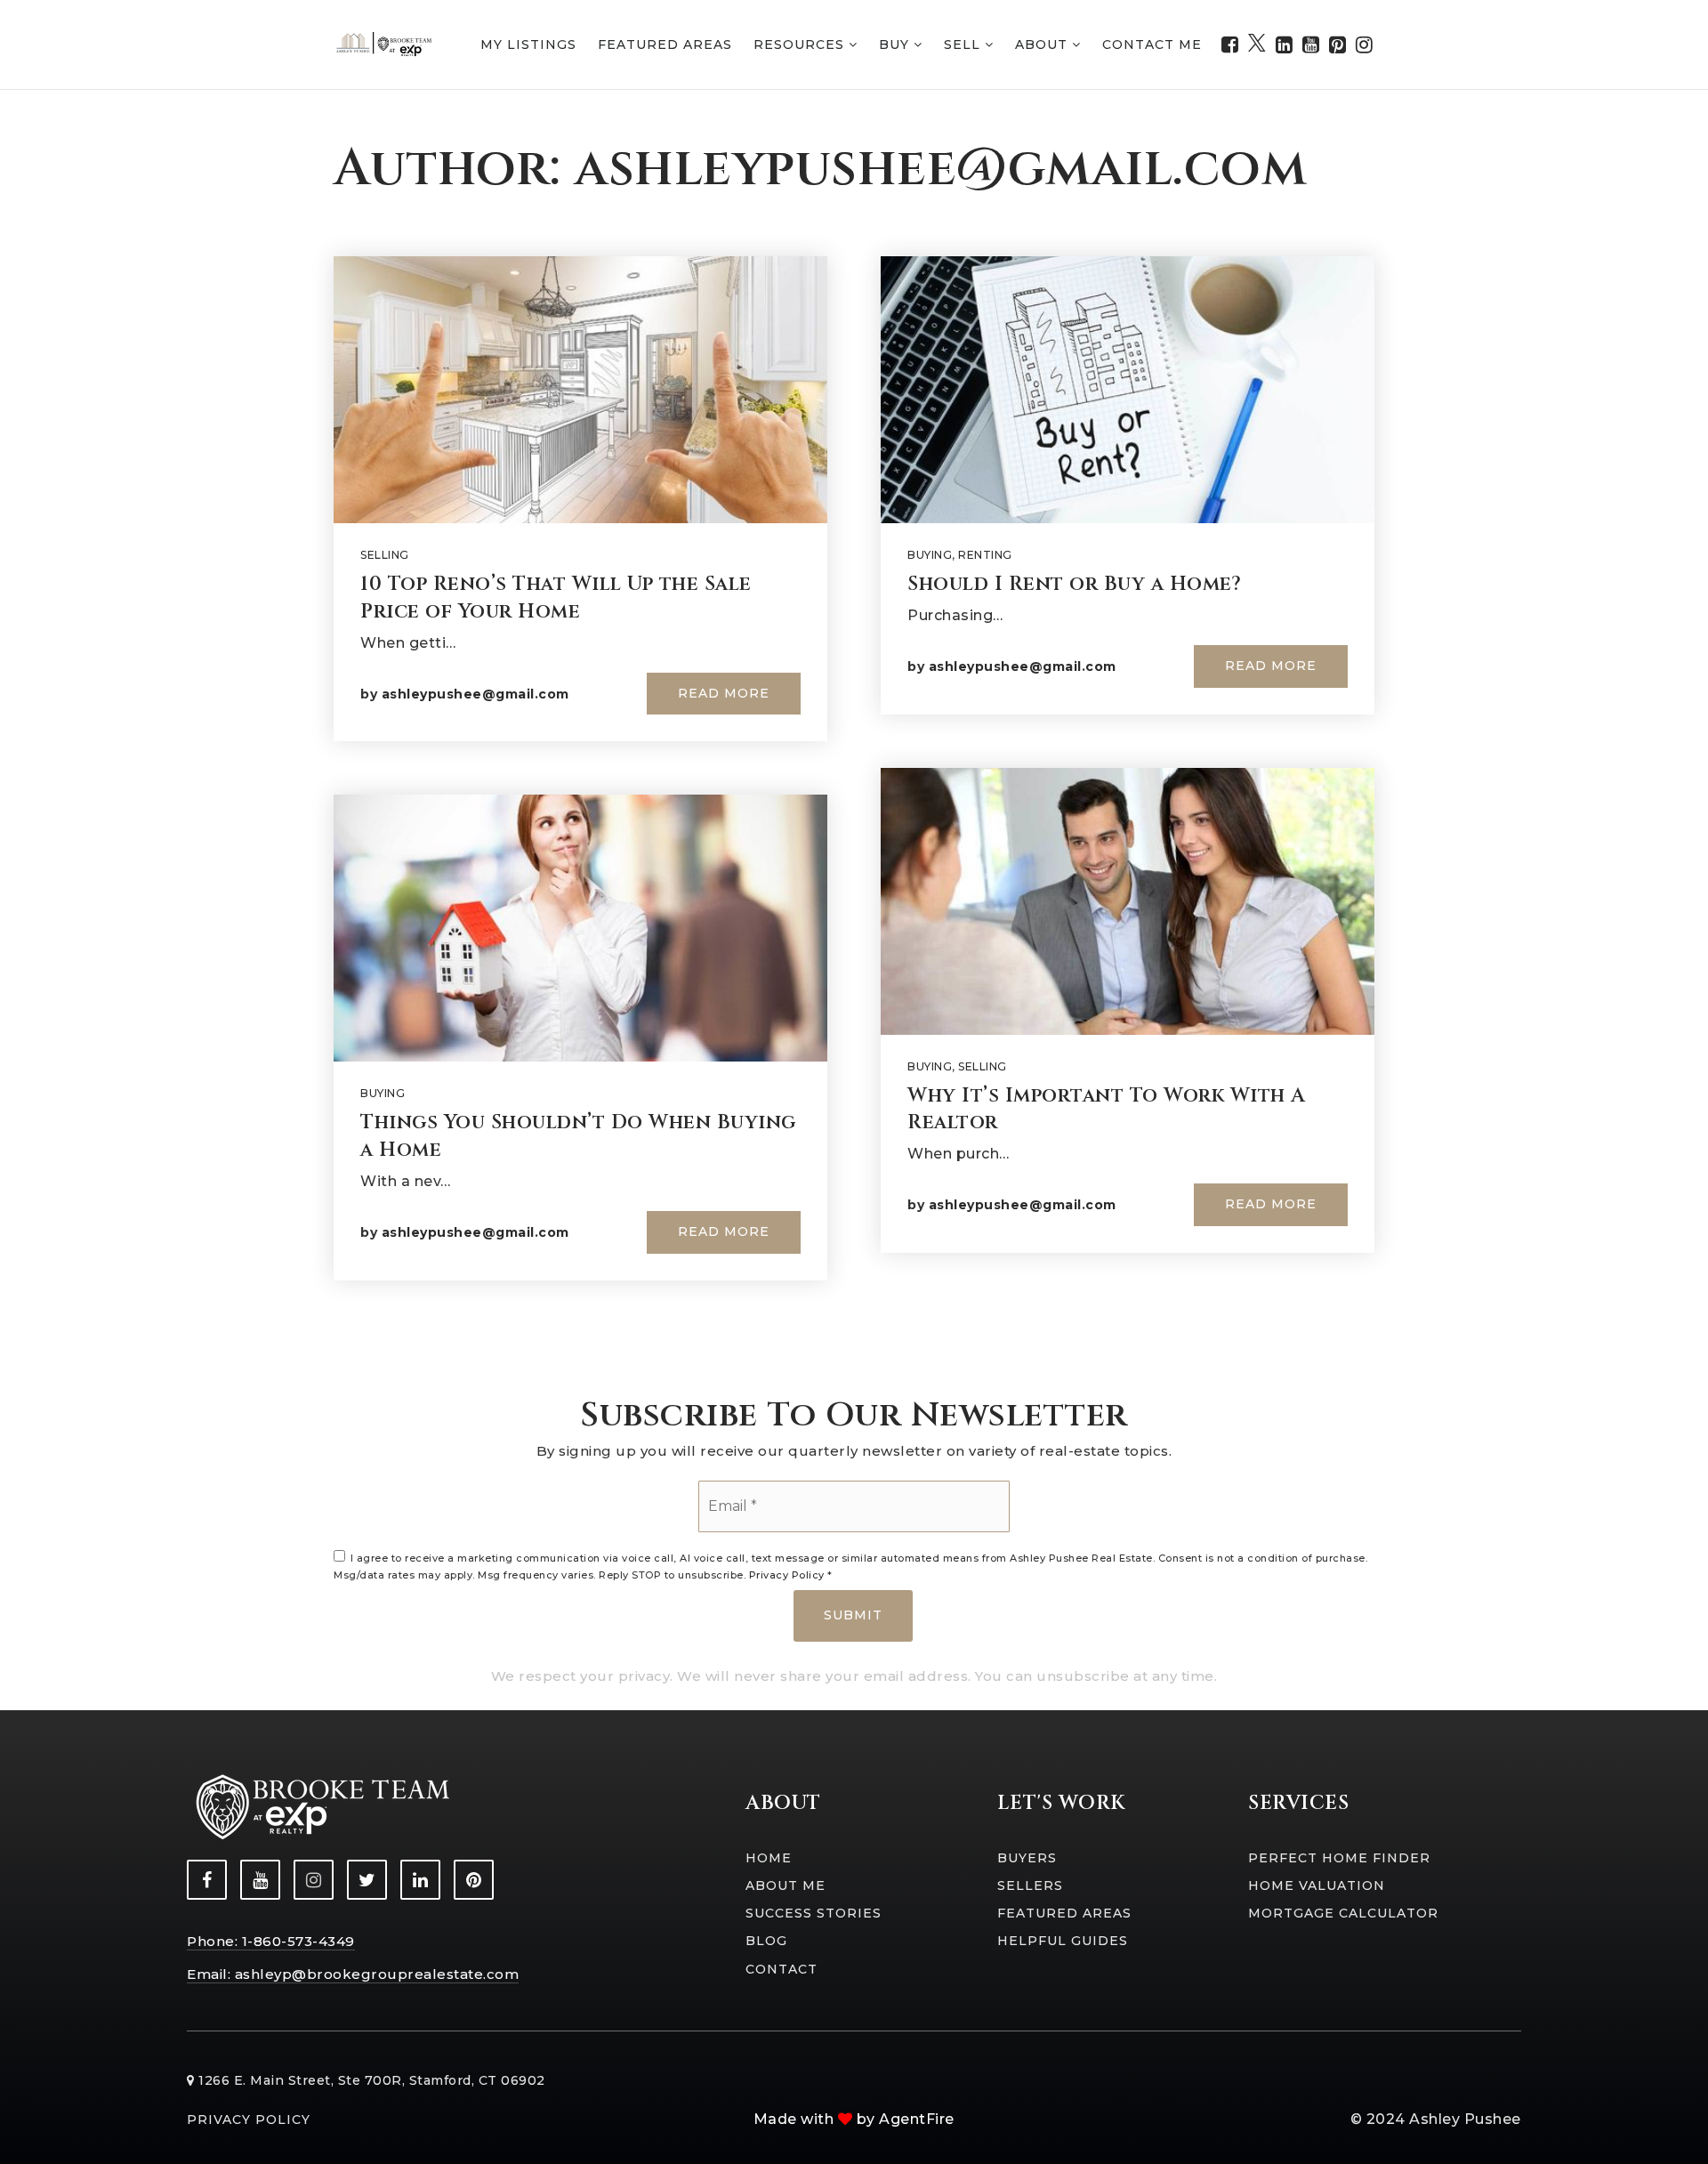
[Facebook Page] (207, 1880)
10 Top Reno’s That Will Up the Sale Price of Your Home (556, 598)
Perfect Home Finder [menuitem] (1339, 1858)
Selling (385, 555)
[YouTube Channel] (260, 1880)
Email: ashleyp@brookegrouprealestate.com (353, 1974)
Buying (383, 1093)
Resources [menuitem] (801, 44)
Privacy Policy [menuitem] (249, 2120)
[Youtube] (1311, 45)
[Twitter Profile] (367, 1880)
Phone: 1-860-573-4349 (271, 1941)
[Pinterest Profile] (474, 1880)
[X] (1257, 45)
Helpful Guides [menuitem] (1063, 1941)
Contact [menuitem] (781, 1969)
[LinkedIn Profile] (420, 1880)
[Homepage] (385, 44)
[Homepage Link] (320, 1806)
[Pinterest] (1338, 45)
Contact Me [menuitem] (1152, 44)
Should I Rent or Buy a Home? (1074, 584)
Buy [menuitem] (896, 44)
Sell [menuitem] (964, 44)
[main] (854, 730)
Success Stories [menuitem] (814, 1913)
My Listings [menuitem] (528, 44)
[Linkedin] (1285, 45)
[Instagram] (1365, 45)
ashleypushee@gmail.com (475, 694)
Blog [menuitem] (766, 1941)
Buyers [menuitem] (1027, 1858)
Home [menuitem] (769, 1858)
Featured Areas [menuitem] (665, 44)
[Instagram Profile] (314, 1880)
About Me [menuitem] (786, 1885)
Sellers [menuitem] (1030, 1885)
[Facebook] (1230, 45)
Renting (985, 555)
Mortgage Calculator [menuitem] (1343, 1913)
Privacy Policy (787, 1575)
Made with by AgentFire (854, 2119)
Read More (724, 693)
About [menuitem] (1043, 44)
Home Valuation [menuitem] (1317, 1885)
